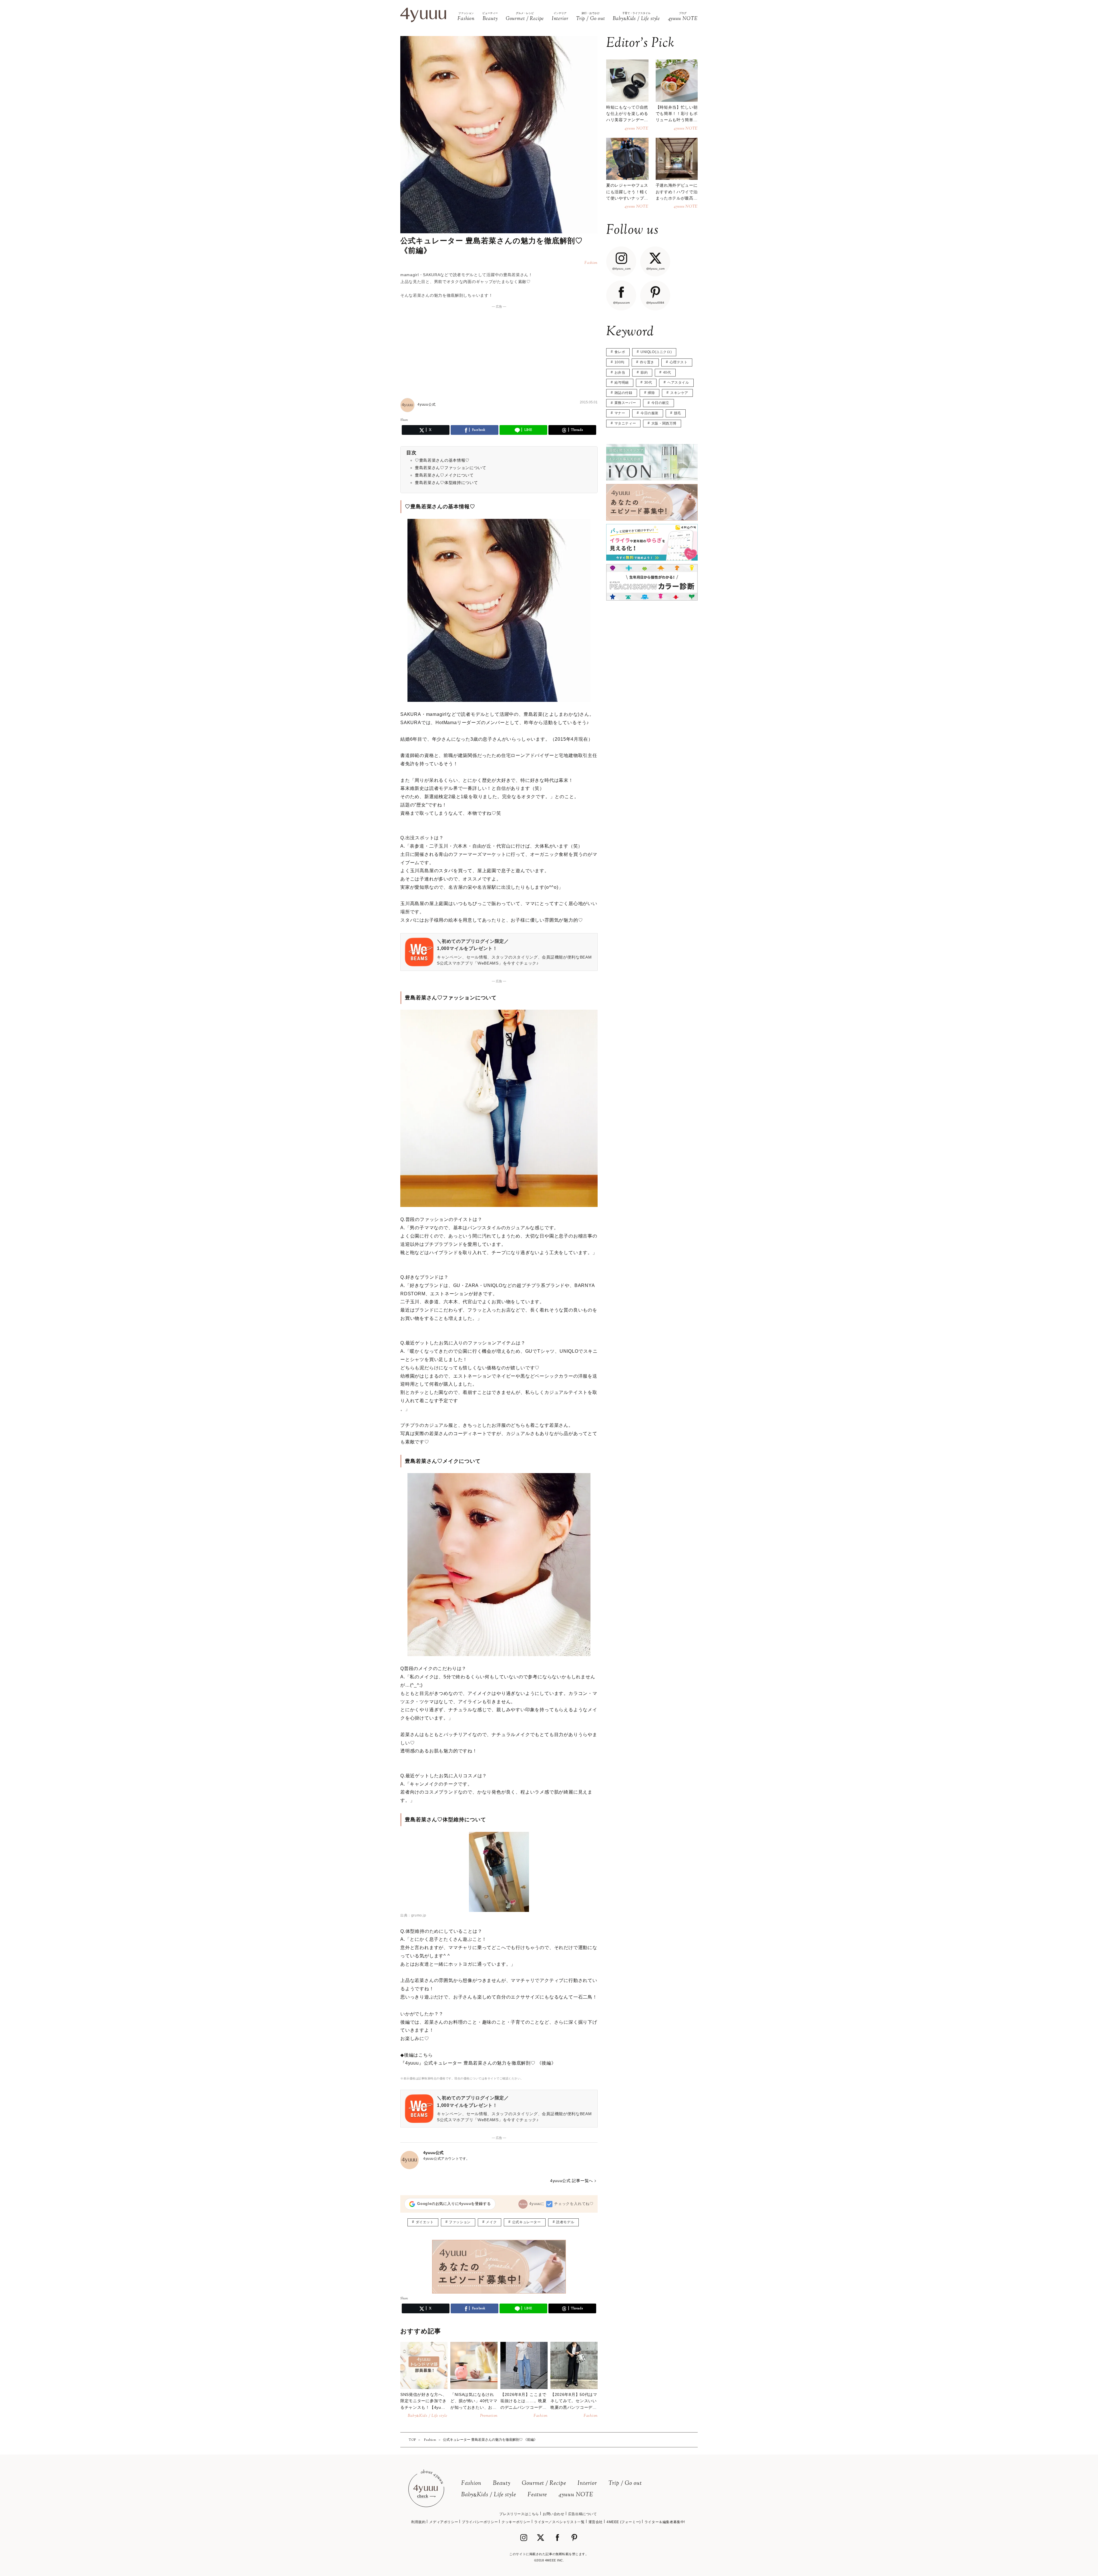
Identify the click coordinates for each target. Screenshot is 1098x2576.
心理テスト (679, 362)
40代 (667, 372)
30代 (648, 382)
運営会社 (596, 2522)
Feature (537, 2495)
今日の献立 (660, 403)
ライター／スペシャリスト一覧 (559, 2522)
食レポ (620, 352)
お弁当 (620, 372)
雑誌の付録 (623, 393)
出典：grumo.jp (413, 1915)
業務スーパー (625, 403)
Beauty (502, 2484)
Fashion (471, 2484)
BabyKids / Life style (489, 2495)
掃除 (651, 393)
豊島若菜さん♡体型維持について (446, 483)
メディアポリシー (444, 2522)
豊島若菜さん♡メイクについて (444, 475)
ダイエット (425, 2222)
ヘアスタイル (678, 382)
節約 (644, 372)
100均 (619, 362)
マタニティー (625, 423)
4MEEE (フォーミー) (624, 2522)
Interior (587, 2484)
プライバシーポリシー (480, 2522)
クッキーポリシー (516, 2522)
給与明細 (622, 382)
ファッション (460, 2222)
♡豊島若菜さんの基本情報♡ (442, 460)
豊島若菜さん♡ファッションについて (451, 468)
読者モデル (565, 2222)
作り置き (647, 362)
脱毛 (678, 413)
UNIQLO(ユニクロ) (656, 352)
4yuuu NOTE (576, 2495)
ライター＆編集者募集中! (665, 2522)
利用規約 (418, 2522)
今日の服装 (650, 413)
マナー (620, 413)
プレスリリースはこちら (519, 2514)
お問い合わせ (554, 2514)
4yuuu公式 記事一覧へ (572, 2181)
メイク (491, 2222)
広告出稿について (583, 2514)
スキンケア (679, 393)
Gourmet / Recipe (544, 2484)
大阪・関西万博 (664, 423)
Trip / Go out (625, 2484)
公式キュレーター (527, 2222)
